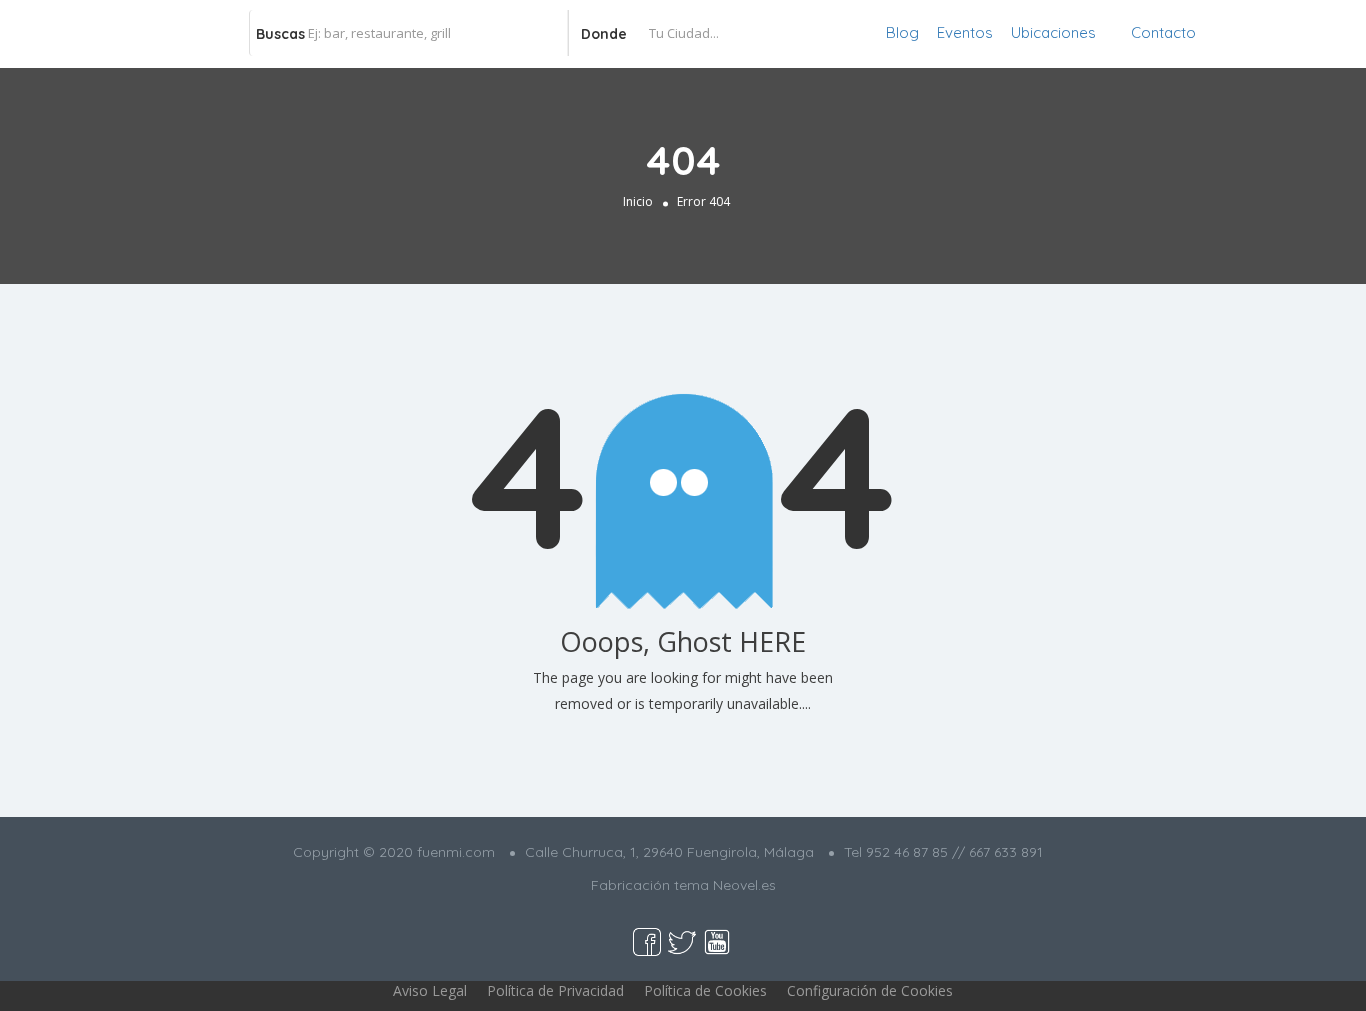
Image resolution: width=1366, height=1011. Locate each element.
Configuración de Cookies (870, 990)
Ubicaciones (1053, 32)
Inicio (638, 201)
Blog (902, 32)
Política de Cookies (705, 990)
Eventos (965, 32)
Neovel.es (744, 885)
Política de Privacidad (555, 990)
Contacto (1163, 32)
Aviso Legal (430, 990)
